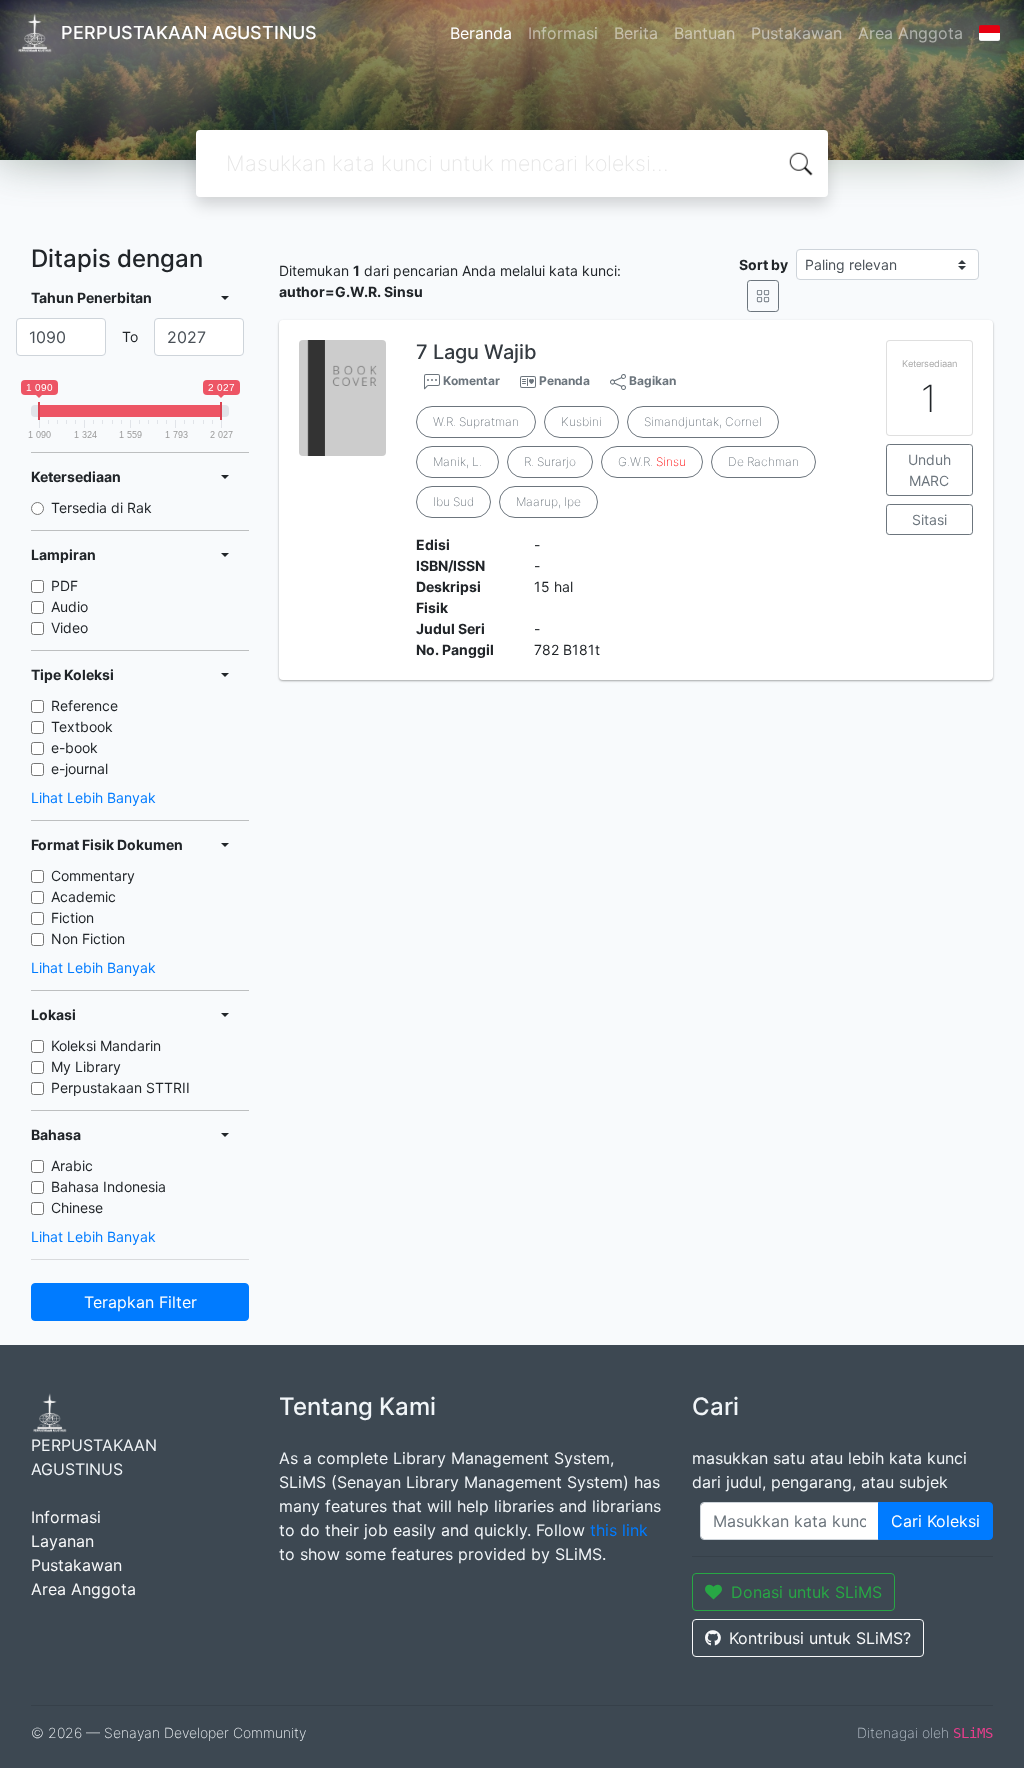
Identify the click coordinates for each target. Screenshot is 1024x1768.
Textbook (82, 726)
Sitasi (929, 519)
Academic (83, 896)
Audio (69, 606)
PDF (64, 585)
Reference (84, 705)
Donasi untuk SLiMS (806, 1592)
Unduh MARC (929, 470)
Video (69, 627)
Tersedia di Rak (101, 507)
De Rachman (763, 461)
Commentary (93, 875)
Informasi (563, 33)
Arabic (72, 1165)
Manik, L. (457, 461)
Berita (636, 33)
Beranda (481, 33)
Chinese (77, 1207)
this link (619, 1530)
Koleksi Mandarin (106, 1045)
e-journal (79, 768)
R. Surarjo (550, 461)
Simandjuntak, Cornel (703, 421)
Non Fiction (88, 938)
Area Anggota (910, 33)
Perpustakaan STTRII (120, 1087)
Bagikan (651, 380)
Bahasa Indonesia (108, 1186)
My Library (86, 1066)
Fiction (72, 917)
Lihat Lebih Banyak (93, 797)
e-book (74, 747)
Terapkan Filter (140, 1302)
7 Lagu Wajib (476, 352)
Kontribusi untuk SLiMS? (820, 1638)
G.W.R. (652, 461)
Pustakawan (796, 33)
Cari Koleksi (935, 1521)
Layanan (62, 1541)
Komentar (470, 380)
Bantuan (704, 33)
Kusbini (581, 421)
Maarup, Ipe (548, 501)
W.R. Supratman (476, 421)
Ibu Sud (453, 501)
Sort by (763, 264)
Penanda (564, 380)
